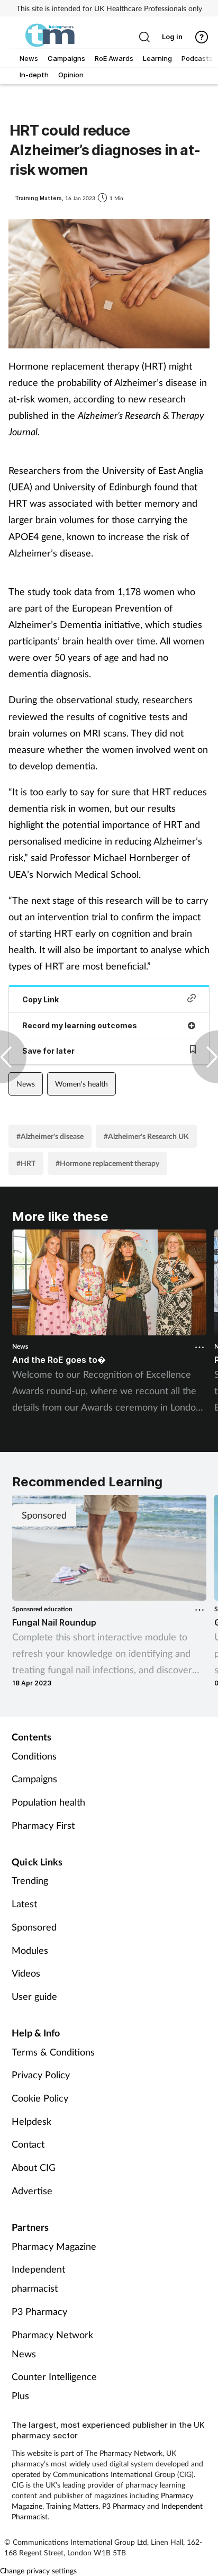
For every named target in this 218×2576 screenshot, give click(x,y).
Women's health (81, 1084)
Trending (30, 1880)
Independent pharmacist (38, 2278)
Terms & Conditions (53, 2052)
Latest (24, 1904)
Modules (30, 1950)
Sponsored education (42, 1609)
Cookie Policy (40, 2098)
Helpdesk (31, 2121)
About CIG (34, 2167)
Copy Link (40, 999)
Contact (28, 2144)
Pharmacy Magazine (54, 2246)
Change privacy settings (38, 2570)
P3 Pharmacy (39, 2311)
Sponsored (34, 1927)
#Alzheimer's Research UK (146, 1136)
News (26, 1084)
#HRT (26, 1163)
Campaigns (34, 1779)
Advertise (32, 2191)
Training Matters (72, 2506)
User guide (34, 1996)
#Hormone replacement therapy (107, 1163)
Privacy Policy (41, 2075)
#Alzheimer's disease (50, 1136)
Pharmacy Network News (52, 2344)
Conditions (34, 1756)
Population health (48, 1802)
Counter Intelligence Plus (54, 2386)
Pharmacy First (43, 1825)
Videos (26, 1973)
